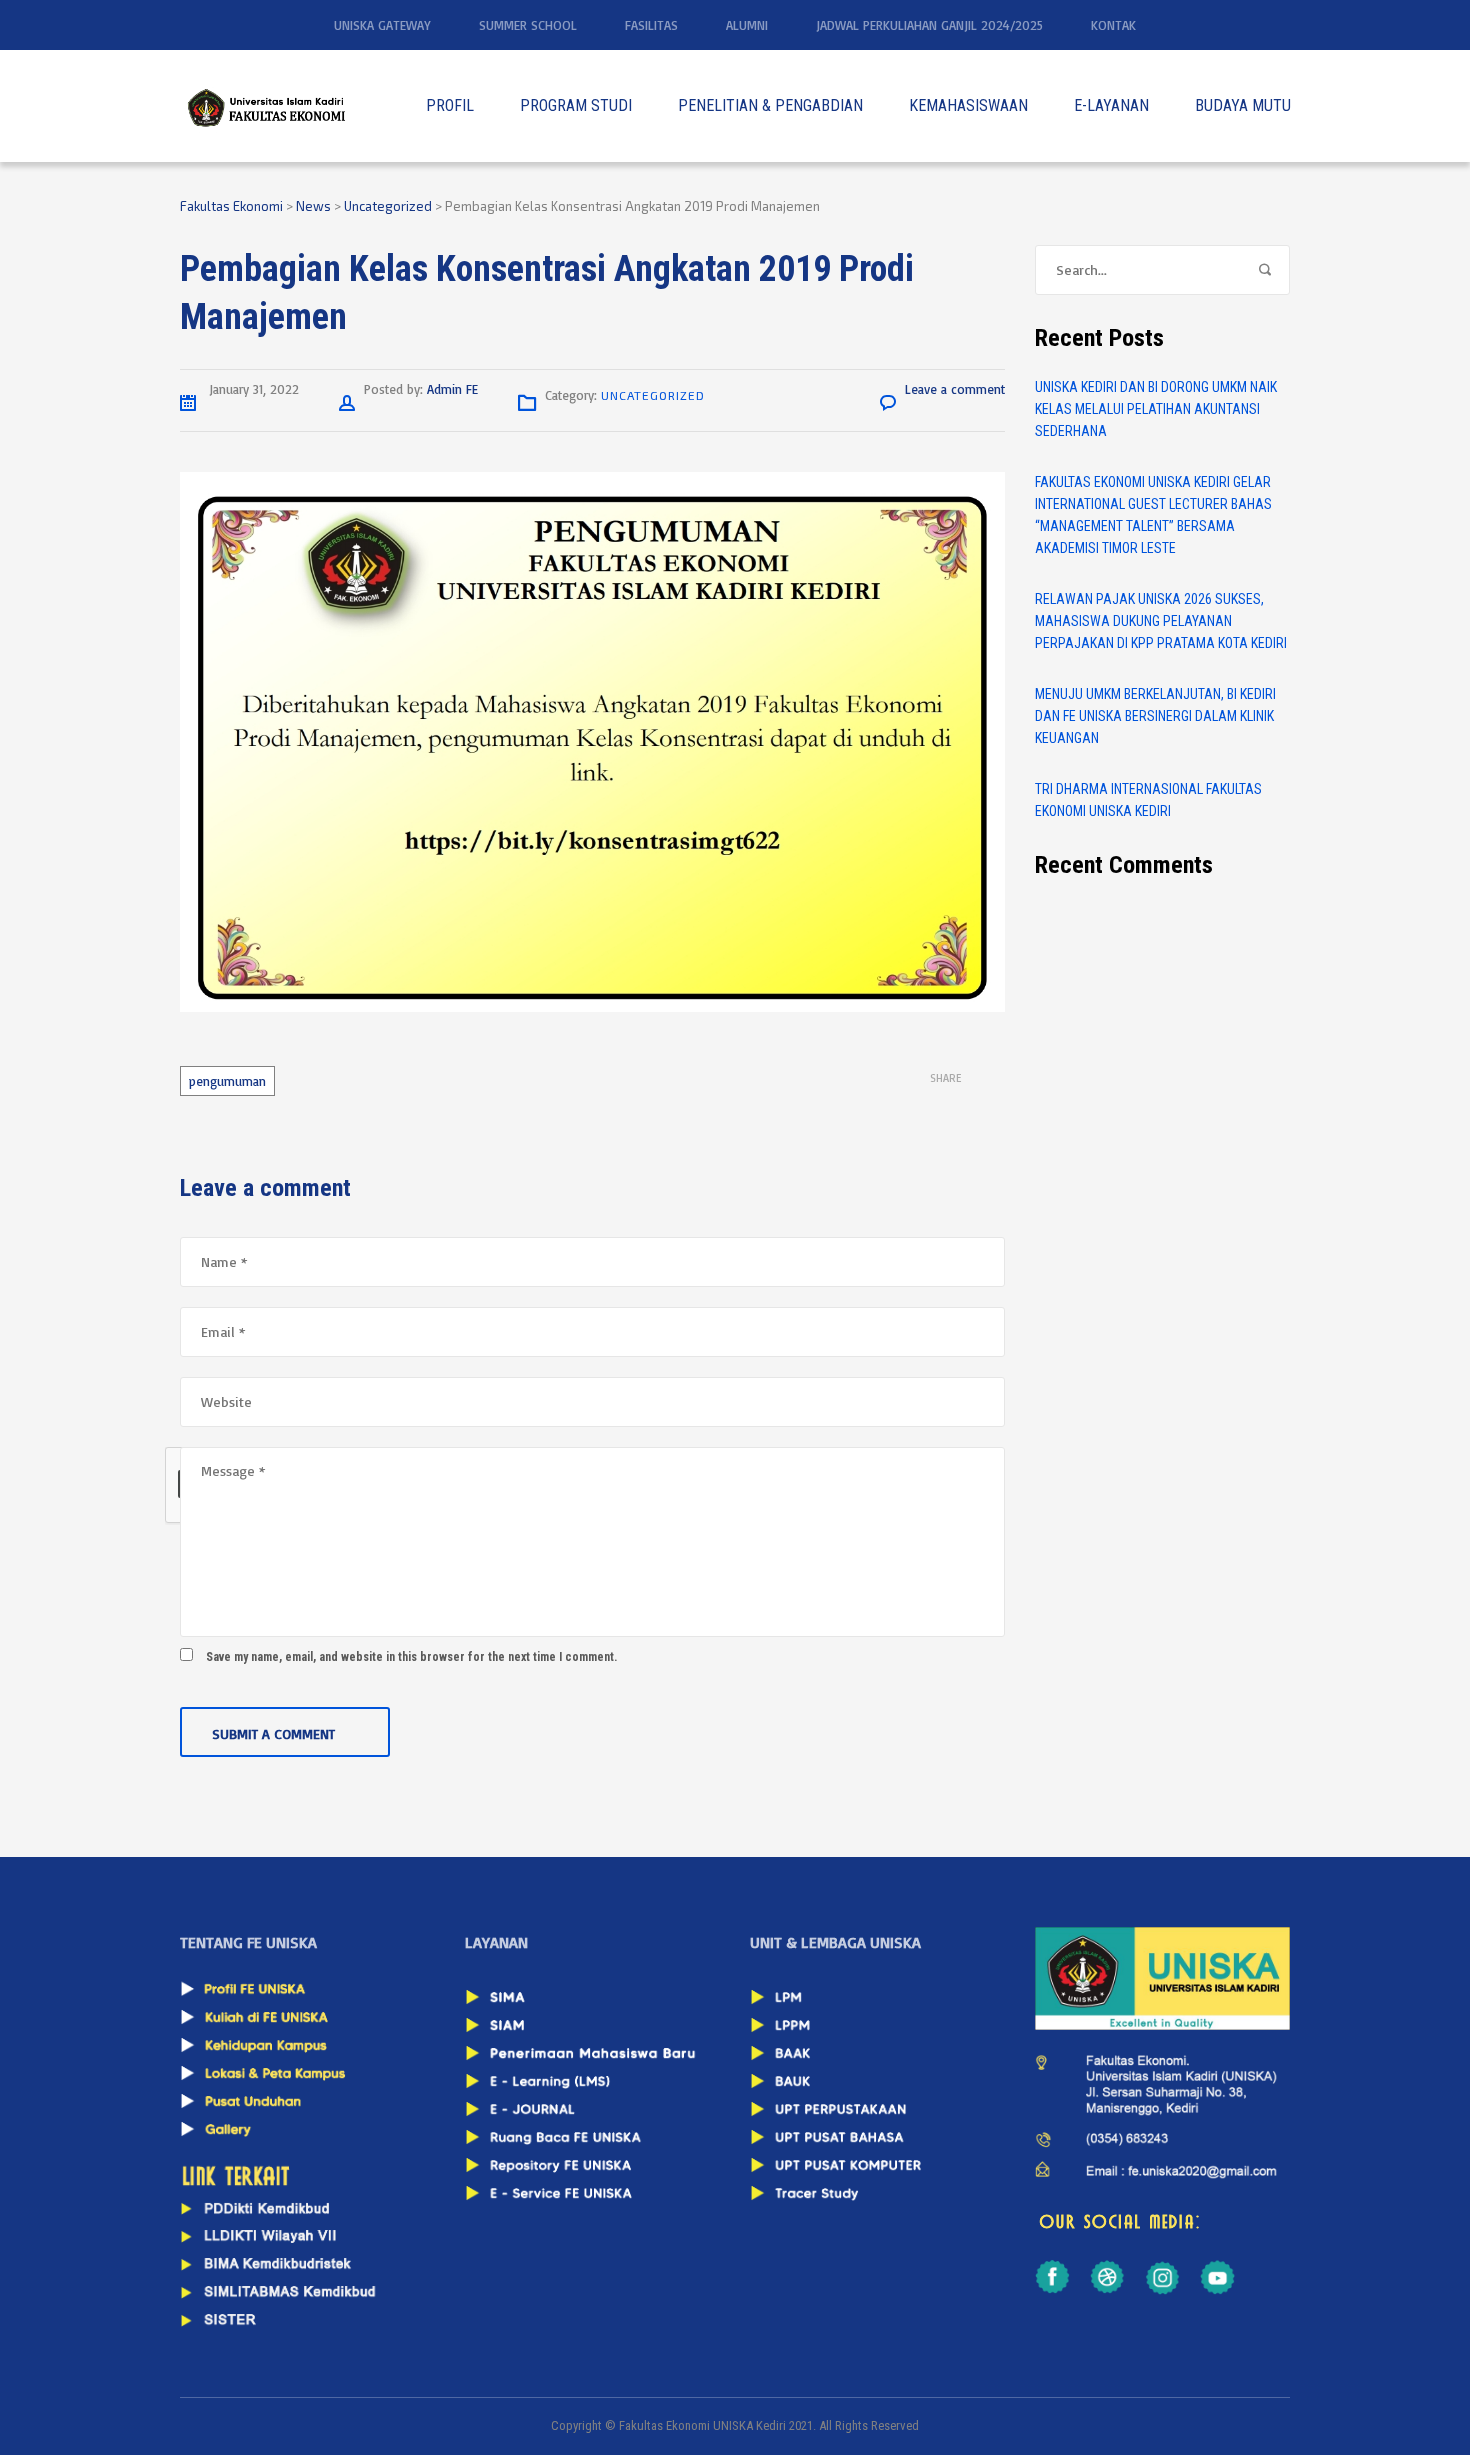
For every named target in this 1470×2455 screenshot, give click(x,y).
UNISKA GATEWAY (382, 25)
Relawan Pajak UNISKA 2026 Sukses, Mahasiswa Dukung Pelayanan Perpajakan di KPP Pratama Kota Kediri (1161, 621)
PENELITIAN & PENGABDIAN (770, 105)
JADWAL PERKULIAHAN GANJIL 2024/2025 (929, 25)
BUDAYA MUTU (1243, 105)
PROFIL (450, 105)
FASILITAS (651, 25)
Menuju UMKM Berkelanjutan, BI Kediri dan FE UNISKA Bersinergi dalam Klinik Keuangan (1155, 716)
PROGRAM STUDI (576, 105)
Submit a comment (273, 1733)
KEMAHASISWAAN (968, 105)
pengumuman (227, 1081)
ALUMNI (747, 25)
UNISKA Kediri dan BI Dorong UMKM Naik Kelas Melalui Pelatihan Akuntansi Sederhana (1156, 409)
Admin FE (452, 389)
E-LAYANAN (1111, 105)
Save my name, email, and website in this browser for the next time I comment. (411, 1657)
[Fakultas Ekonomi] (265, 106)
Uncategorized (653, 395)
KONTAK (1113, 25)
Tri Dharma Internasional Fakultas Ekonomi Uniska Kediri (1148, 800)
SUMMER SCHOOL (528, 25)
